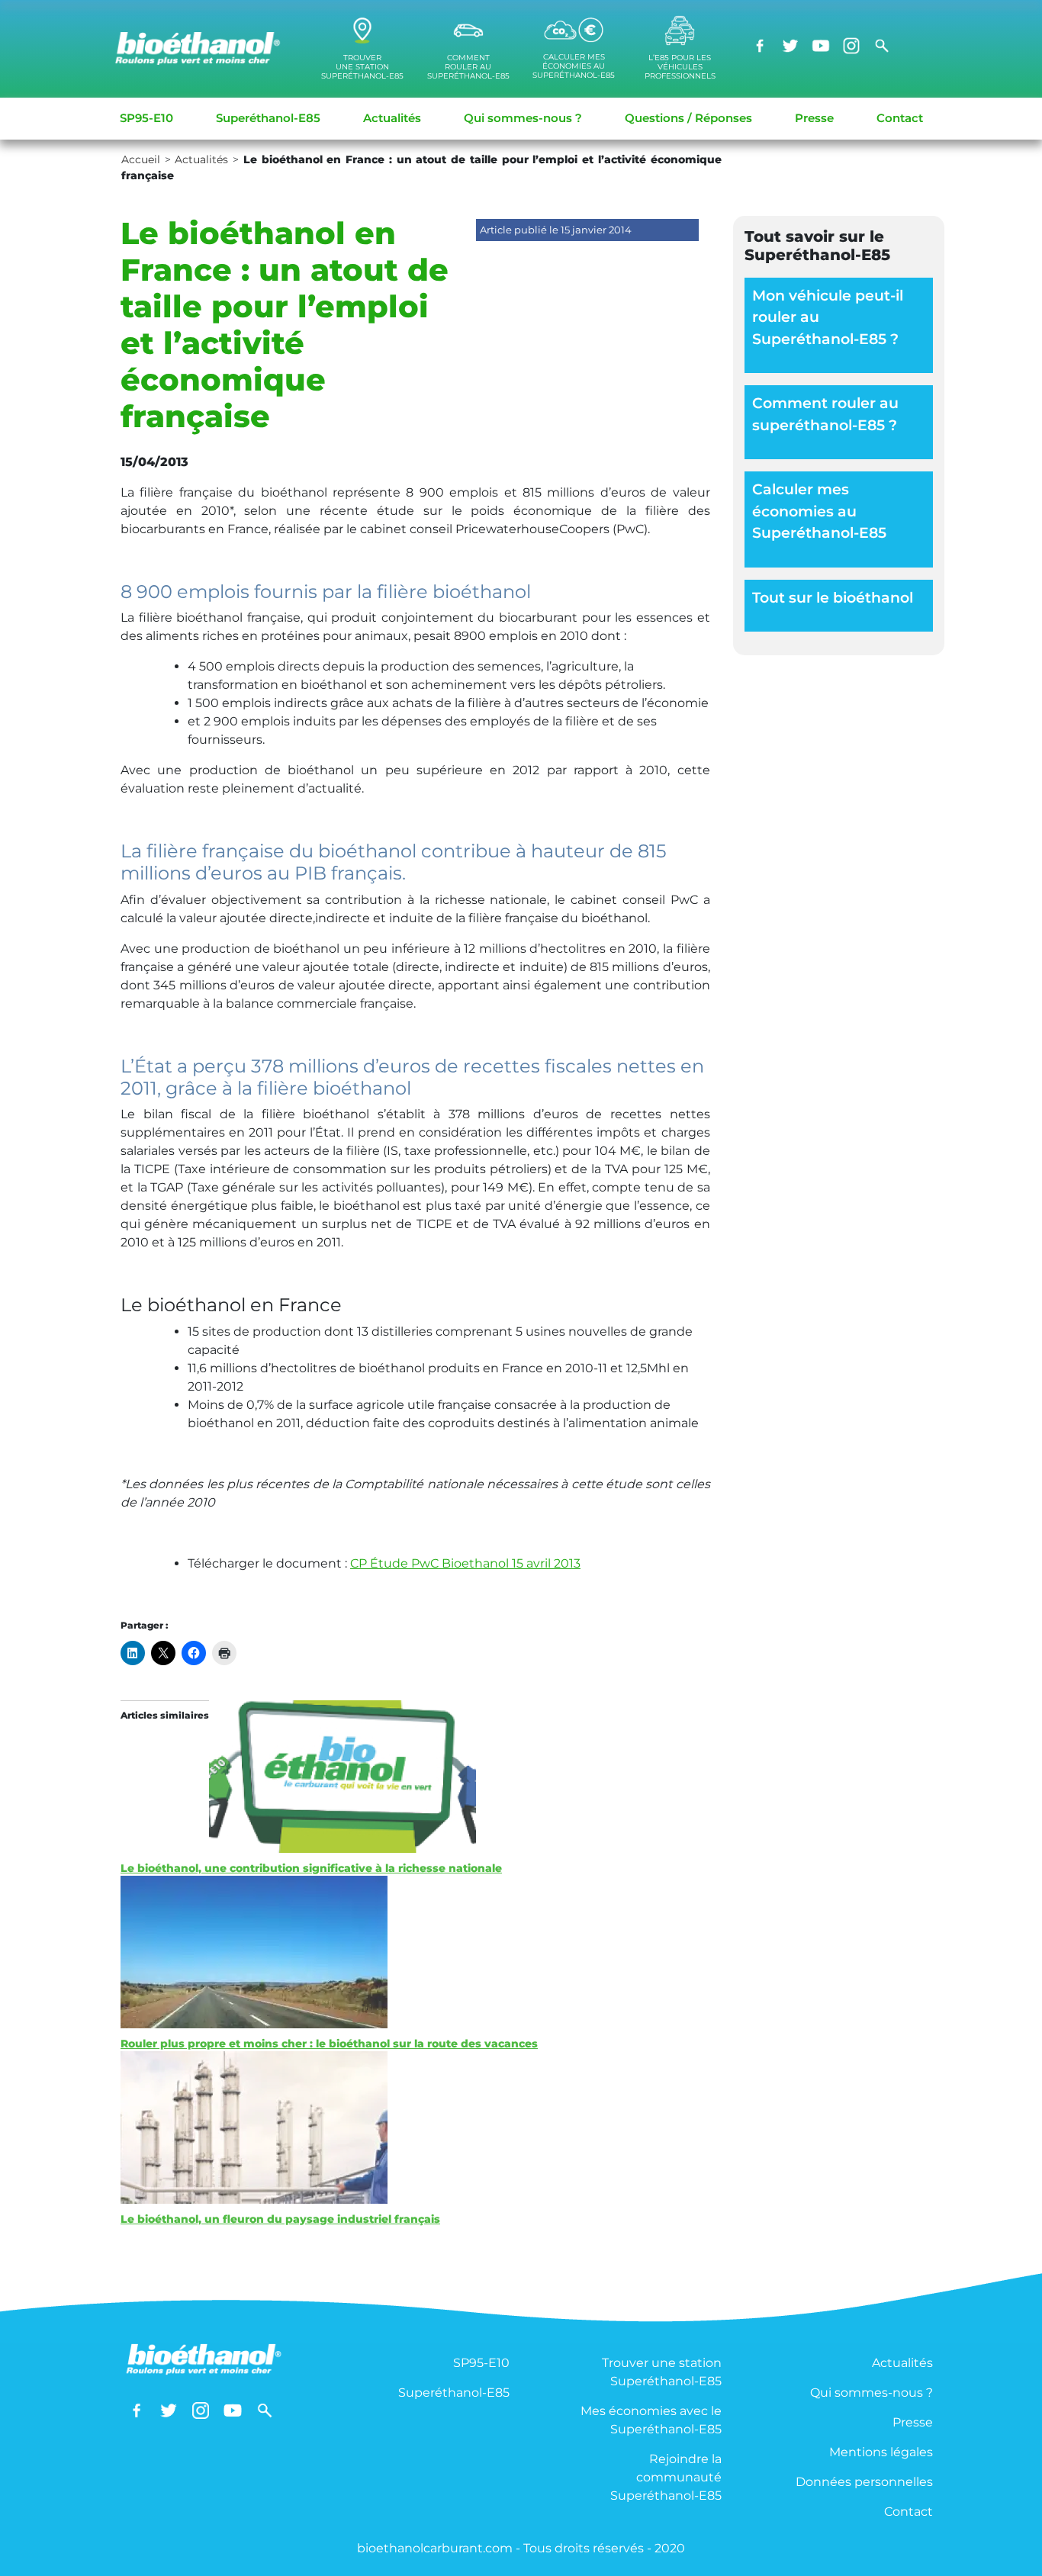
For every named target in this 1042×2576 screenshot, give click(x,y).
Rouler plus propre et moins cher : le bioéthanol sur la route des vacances (329, 2044)
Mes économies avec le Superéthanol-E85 (651, 2420)
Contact (900, 118)
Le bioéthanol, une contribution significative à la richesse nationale (311, 1868)
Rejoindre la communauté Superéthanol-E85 (666, 2477)
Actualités (392, 118)
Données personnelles (864, 2482)
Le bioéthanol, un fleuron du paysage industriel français (280, 2219)
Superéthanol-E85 (268, 118)
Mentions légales (881, 2452)
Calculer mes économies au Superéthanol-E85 (819, 511)
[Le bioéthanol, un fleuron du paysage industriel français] (415, 2127)
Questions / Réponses (688, 118)
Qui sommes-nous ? (523, 118)
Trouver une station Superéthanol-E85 (662, 2372)
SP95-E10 (146, 118)
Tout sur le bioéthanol (833, 598)
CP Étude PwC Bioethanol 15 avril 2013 (465, 1563)
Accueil (141, 159)
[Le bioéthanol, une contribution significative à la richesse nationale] (415, 1777)
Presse (814, 118)
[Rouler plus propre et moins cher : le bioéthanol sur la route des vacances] (415, 1952)
